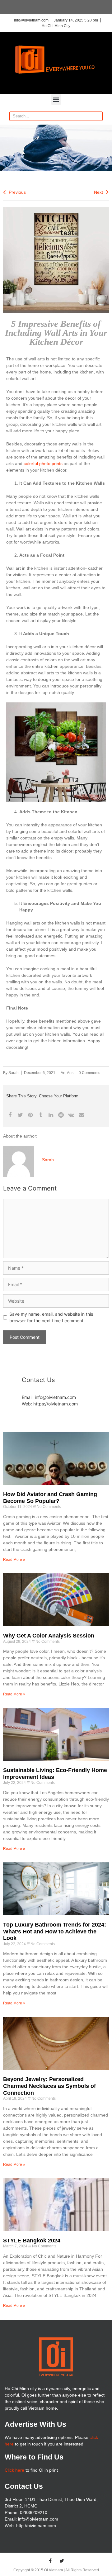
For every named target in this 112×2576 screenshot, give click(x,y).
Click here (14, 2470)
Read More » (14, 1560)
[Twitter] (62, 2561)
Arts (70, 1073)
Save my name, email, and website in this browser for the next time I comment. (51, 1317)
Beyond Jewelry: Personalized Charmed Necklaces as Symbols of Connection (49, 2086)
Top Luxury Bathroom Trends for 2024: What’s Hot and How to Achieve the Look (55, 1931)
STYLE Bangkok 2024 (32, 2241)
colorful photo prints (43, 463)
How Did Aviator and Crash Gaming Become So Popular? (50, 1498)
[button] (56, 100)
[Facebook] (50, 2561)
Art (63, 1073)
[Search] (98, 116)
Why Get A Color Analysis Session (49, 1636)
